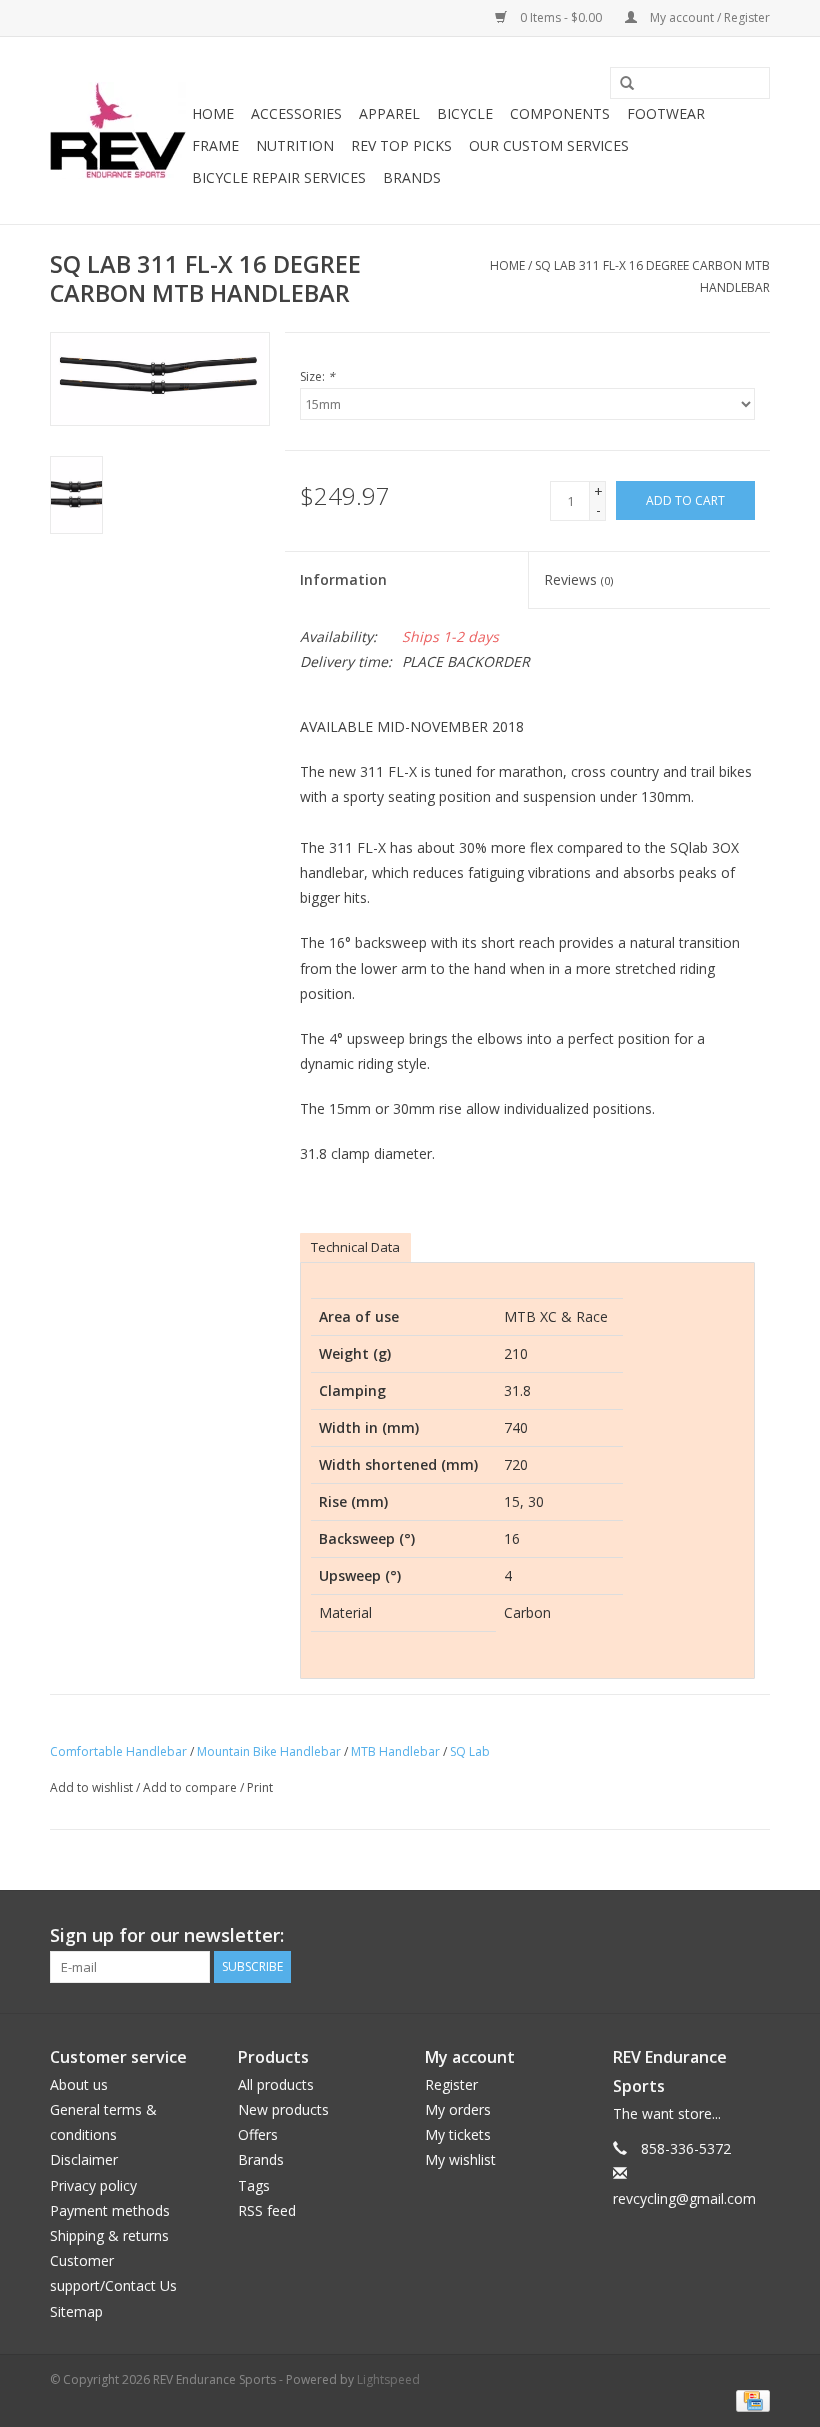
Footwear (666, 113)
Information (343, 579)
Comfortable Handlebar (118, 1751)
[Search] (620, 84)
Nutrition (295, 145)
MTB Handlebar (395, 1751)
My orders (458, 2109)
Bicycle (465, 113)
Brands (412, 177)
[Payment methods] (749, 2400)
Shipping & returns (109, 2235)
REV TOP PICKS (401, 145)
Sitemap (76, 2311)
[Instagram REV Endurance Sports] (754, 1936)
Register (451, 2084)
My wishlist (460, 2159)
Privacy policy (93, 2185)
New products (283, 2109)
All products (276, 2084)
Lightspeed (388, 2379)
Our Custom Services (549, 145)
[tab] (355, 1247)
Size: (317, 376)
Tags (254, 2185)
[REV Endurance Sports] (118, 130)
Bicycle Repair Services (279, 177)
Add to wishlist (91, 1787)
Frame (215, 145)
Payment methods (110, 2210)
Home (213, 113)
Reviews (578, 579)
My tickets (458, 2134)
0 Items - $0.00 (561, 17)
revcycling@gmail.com (684, 2198)
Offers (258, 2134)
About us (79, 2084)
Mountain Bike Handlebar (269, 1751)
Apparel (389, 113)
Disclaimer (84, 2159)
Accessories (296, 113)
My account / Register (708, 17)
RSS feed (267, 2210)
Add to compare (191, 1787)
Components (560, 113)
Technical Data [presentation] (355, 1247)
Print (260, 1787)
